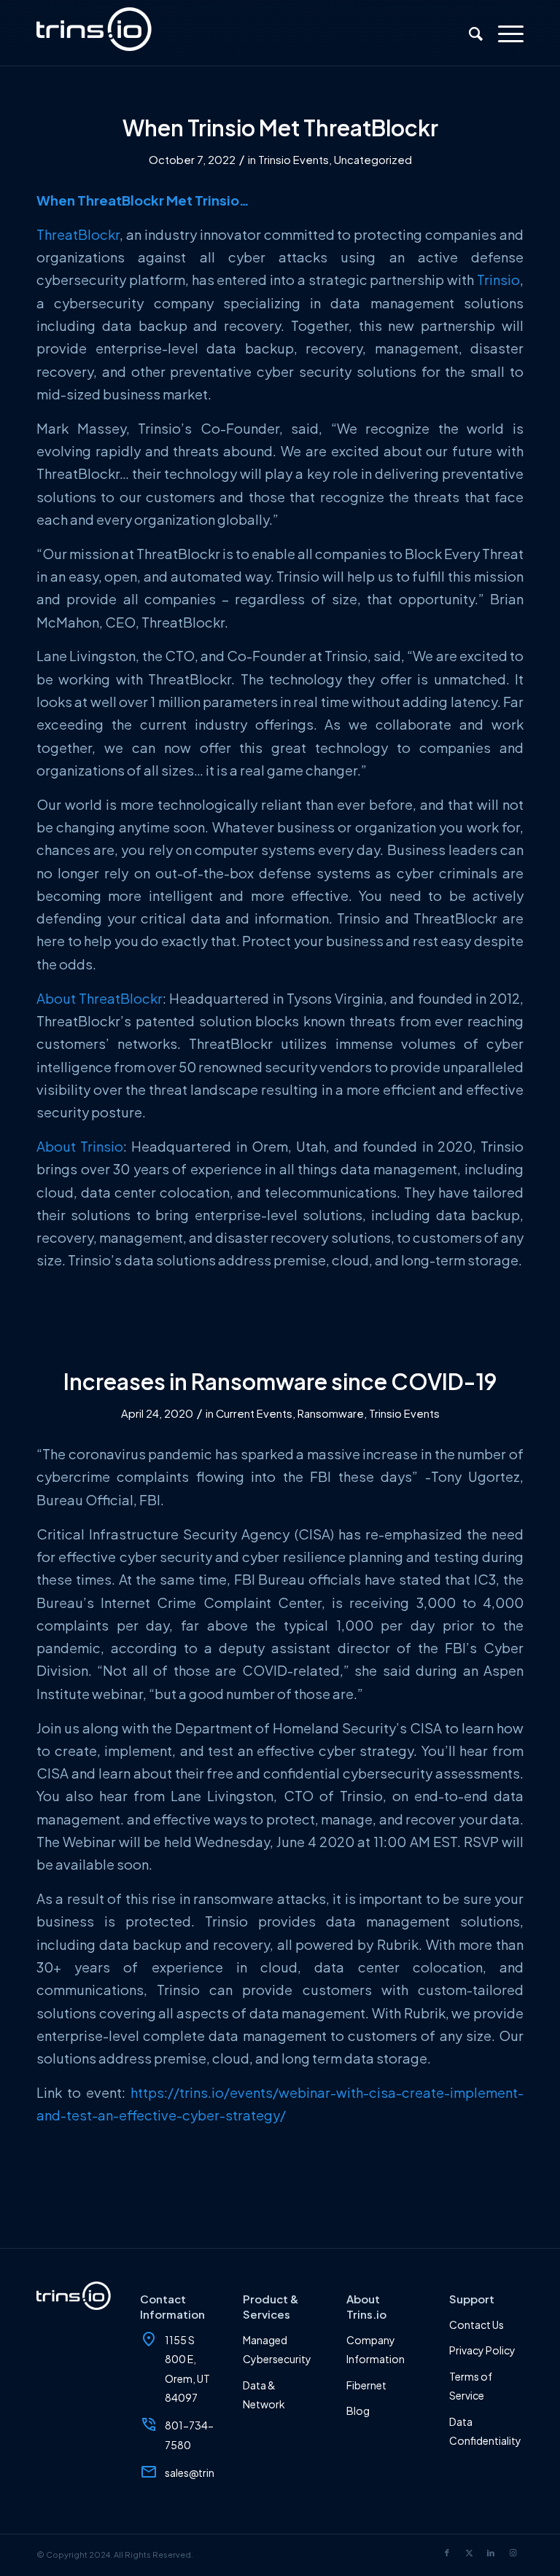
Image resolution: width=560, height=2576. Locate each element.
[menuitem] (469, 33)
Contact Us (477, 2325)
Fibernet (366, 2385)
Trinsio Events (293, 160)
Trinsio (498, 280)
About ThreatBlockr (100, 998)
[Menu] (503, 33)
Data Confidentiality (485, 2431)
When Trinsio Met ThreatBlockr (280, 128)
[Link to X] (469, 2553)
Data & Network (264, 2394)
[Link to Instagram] (513, 2553)
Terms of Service (471, 2386)
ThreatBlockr (78, 234)
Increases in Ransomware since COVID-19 (280, 1381)
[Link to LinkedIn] (491, 2553)
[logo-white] (94, 33)
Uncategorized (373, 160)
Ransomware (331, 1413)
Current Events (254, 1413)
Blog (358, 2411)
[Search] (469, 33)
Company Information (376, 2349)
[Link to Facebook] (447, 2553)
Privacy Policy (482, 2350)
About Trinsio (80, 1146)
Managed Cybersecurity (277, 2349)
